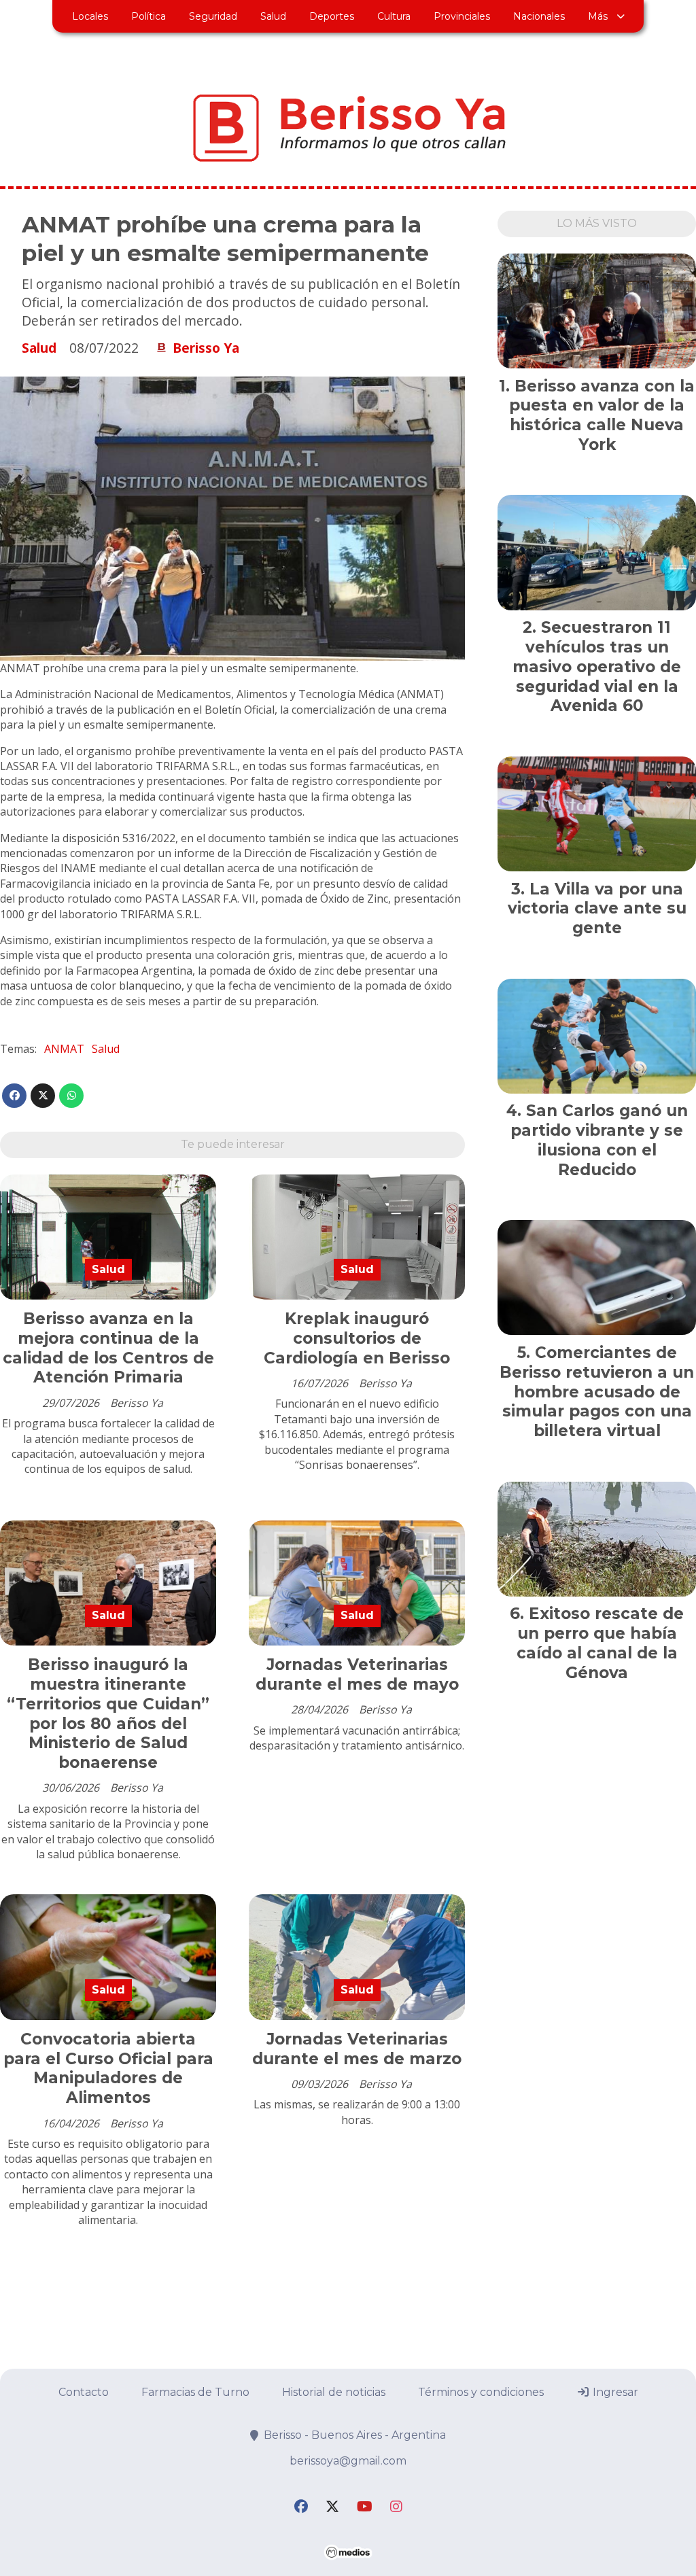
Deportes (332, 16)
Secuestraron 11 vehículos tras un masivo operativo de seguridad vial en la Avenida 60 (597, 666)
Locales (90, 16)
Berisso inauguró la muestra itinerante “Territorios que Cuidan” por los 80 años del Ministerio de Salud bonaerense (108, 1713)
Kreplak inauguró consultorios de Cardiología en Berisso (357, 1338)
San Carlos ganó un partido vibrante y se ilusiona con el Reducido (599, 1140)
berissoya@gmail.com (348, 2461)
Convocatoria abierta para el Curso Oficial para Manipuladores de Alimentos (108, 2068)
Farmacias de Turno (195, 2392)
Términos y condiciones (481, 2392)
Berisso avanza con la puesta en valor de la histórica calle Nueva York (602, 415)
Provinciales (462, 16)
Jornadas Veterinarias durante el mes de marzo (357, 2049)
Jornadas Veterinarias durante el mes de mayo (357, 1674)
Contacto (84, 2392)
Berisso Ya (206, 348)
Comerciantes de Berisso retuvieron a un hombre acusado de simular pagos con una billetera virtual (597, 1392)
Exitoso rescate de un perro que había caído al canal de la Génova (601, 1643)
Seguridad (213, 16)
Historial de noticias (334, 2392)
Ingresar (614, 2392)
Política (149, 16)
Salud (273, 16)
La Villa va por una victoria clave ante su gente (597, 909)
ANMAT (64, 1049)
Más (598, 16)
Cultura (394, 16)
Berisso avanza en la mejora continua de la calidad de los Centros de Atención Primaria (108, 1348)
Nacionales (539, 16)
